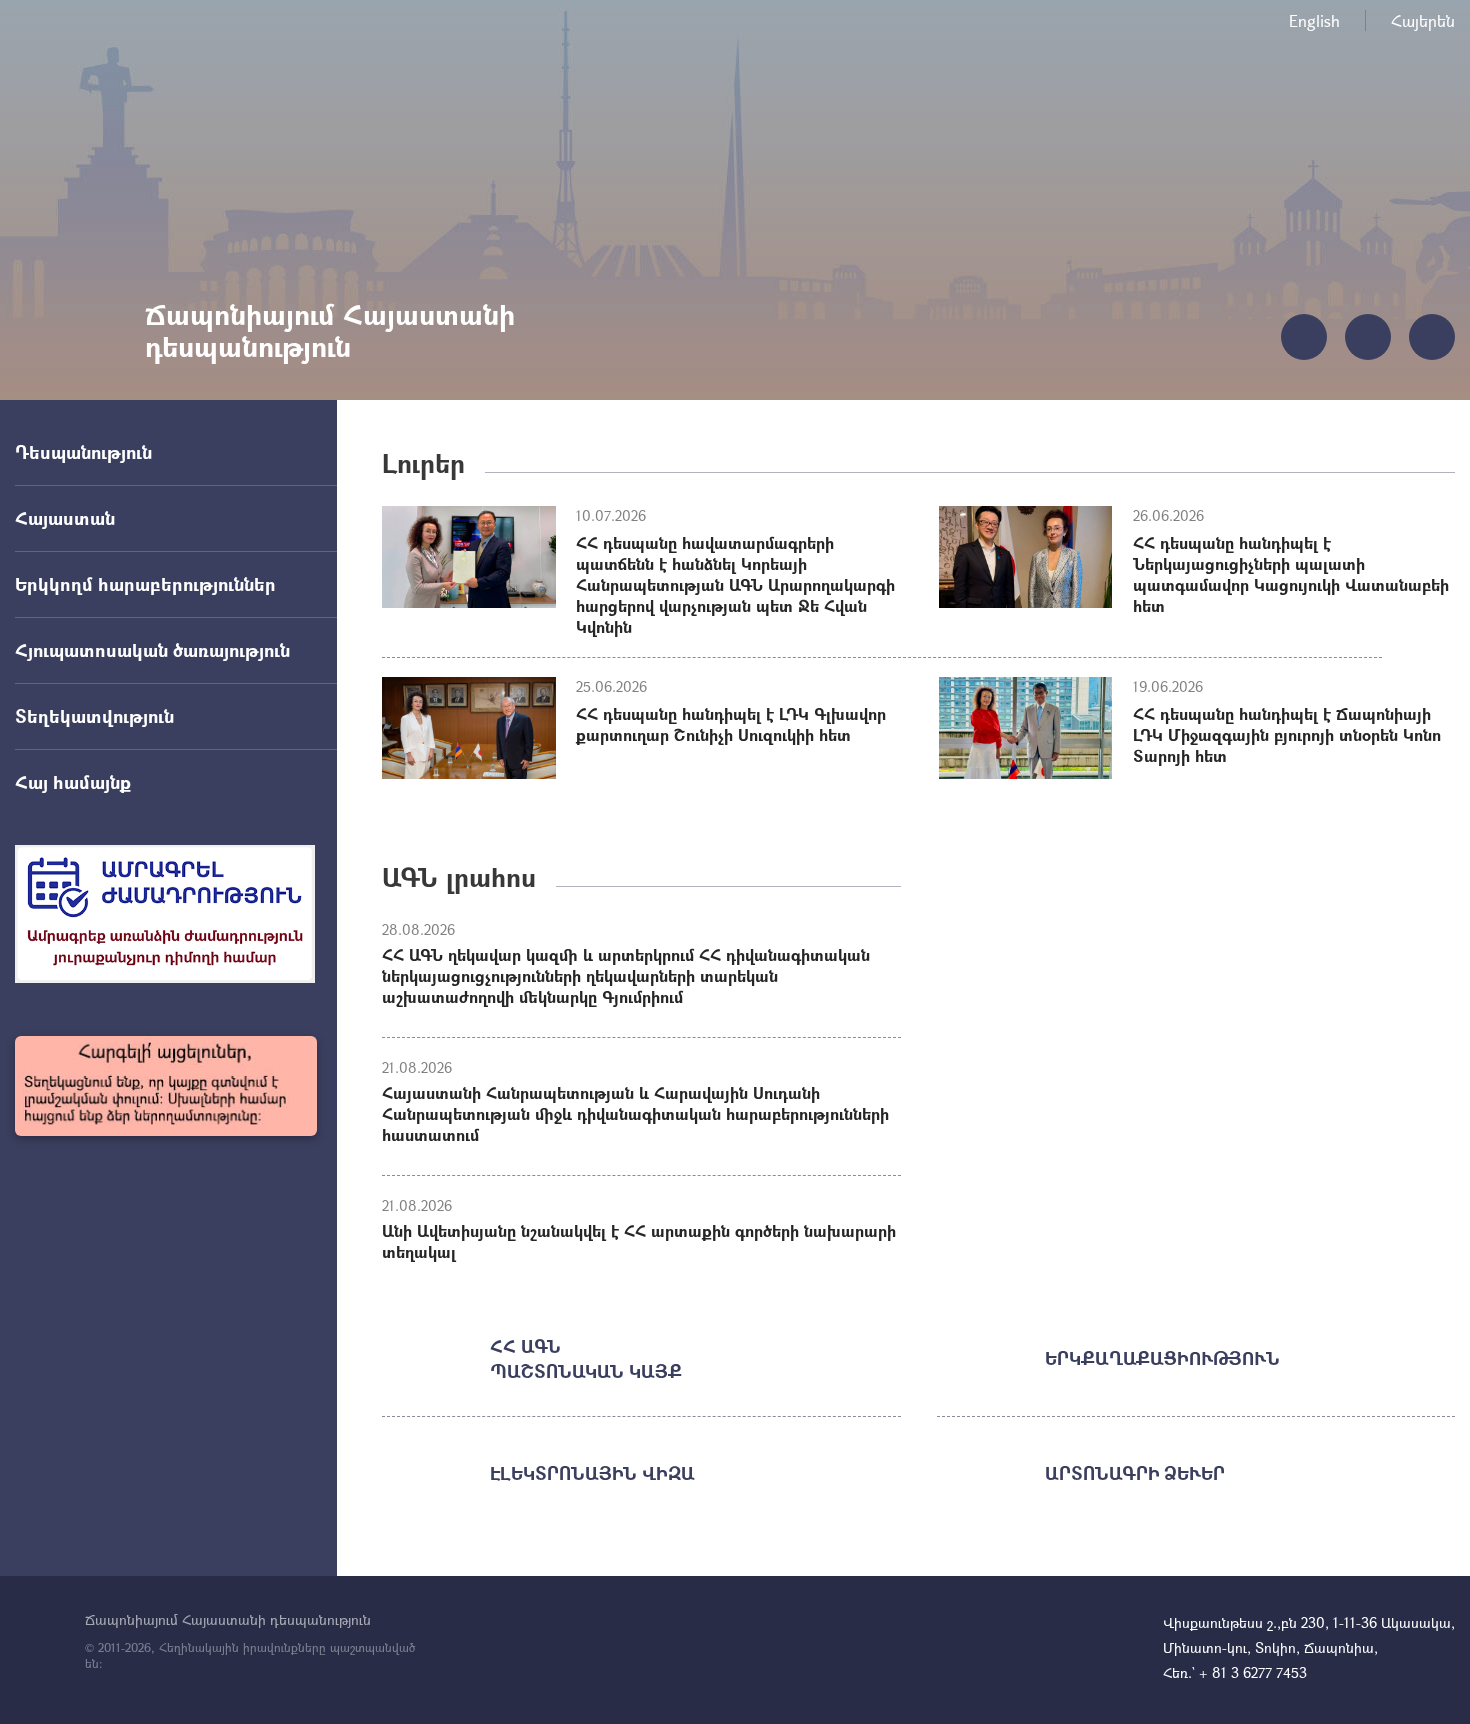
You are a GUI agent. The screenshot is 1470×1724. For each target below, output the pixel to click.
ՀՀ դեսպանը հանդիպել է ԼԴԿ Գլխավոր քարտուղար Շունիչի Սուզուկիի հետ (731, 724)
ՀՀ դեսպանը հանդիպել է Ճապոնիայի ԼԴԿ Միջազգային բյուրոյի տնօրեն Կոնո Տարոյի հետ (1287, 734)
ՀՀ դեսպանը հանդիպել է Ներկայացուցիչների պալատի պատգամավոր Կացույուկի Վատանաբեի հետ (1291, 574)
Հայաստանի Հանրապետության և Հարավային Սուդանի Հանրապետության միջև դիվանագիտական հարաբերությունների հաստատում (635, 1113)
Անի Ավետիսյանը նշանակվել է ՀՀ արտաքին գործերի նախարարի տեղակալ (639, 1241)
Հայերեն (1423, 20)
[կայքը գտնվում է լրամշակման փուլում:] (166, 1086)
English (1314, 20)
